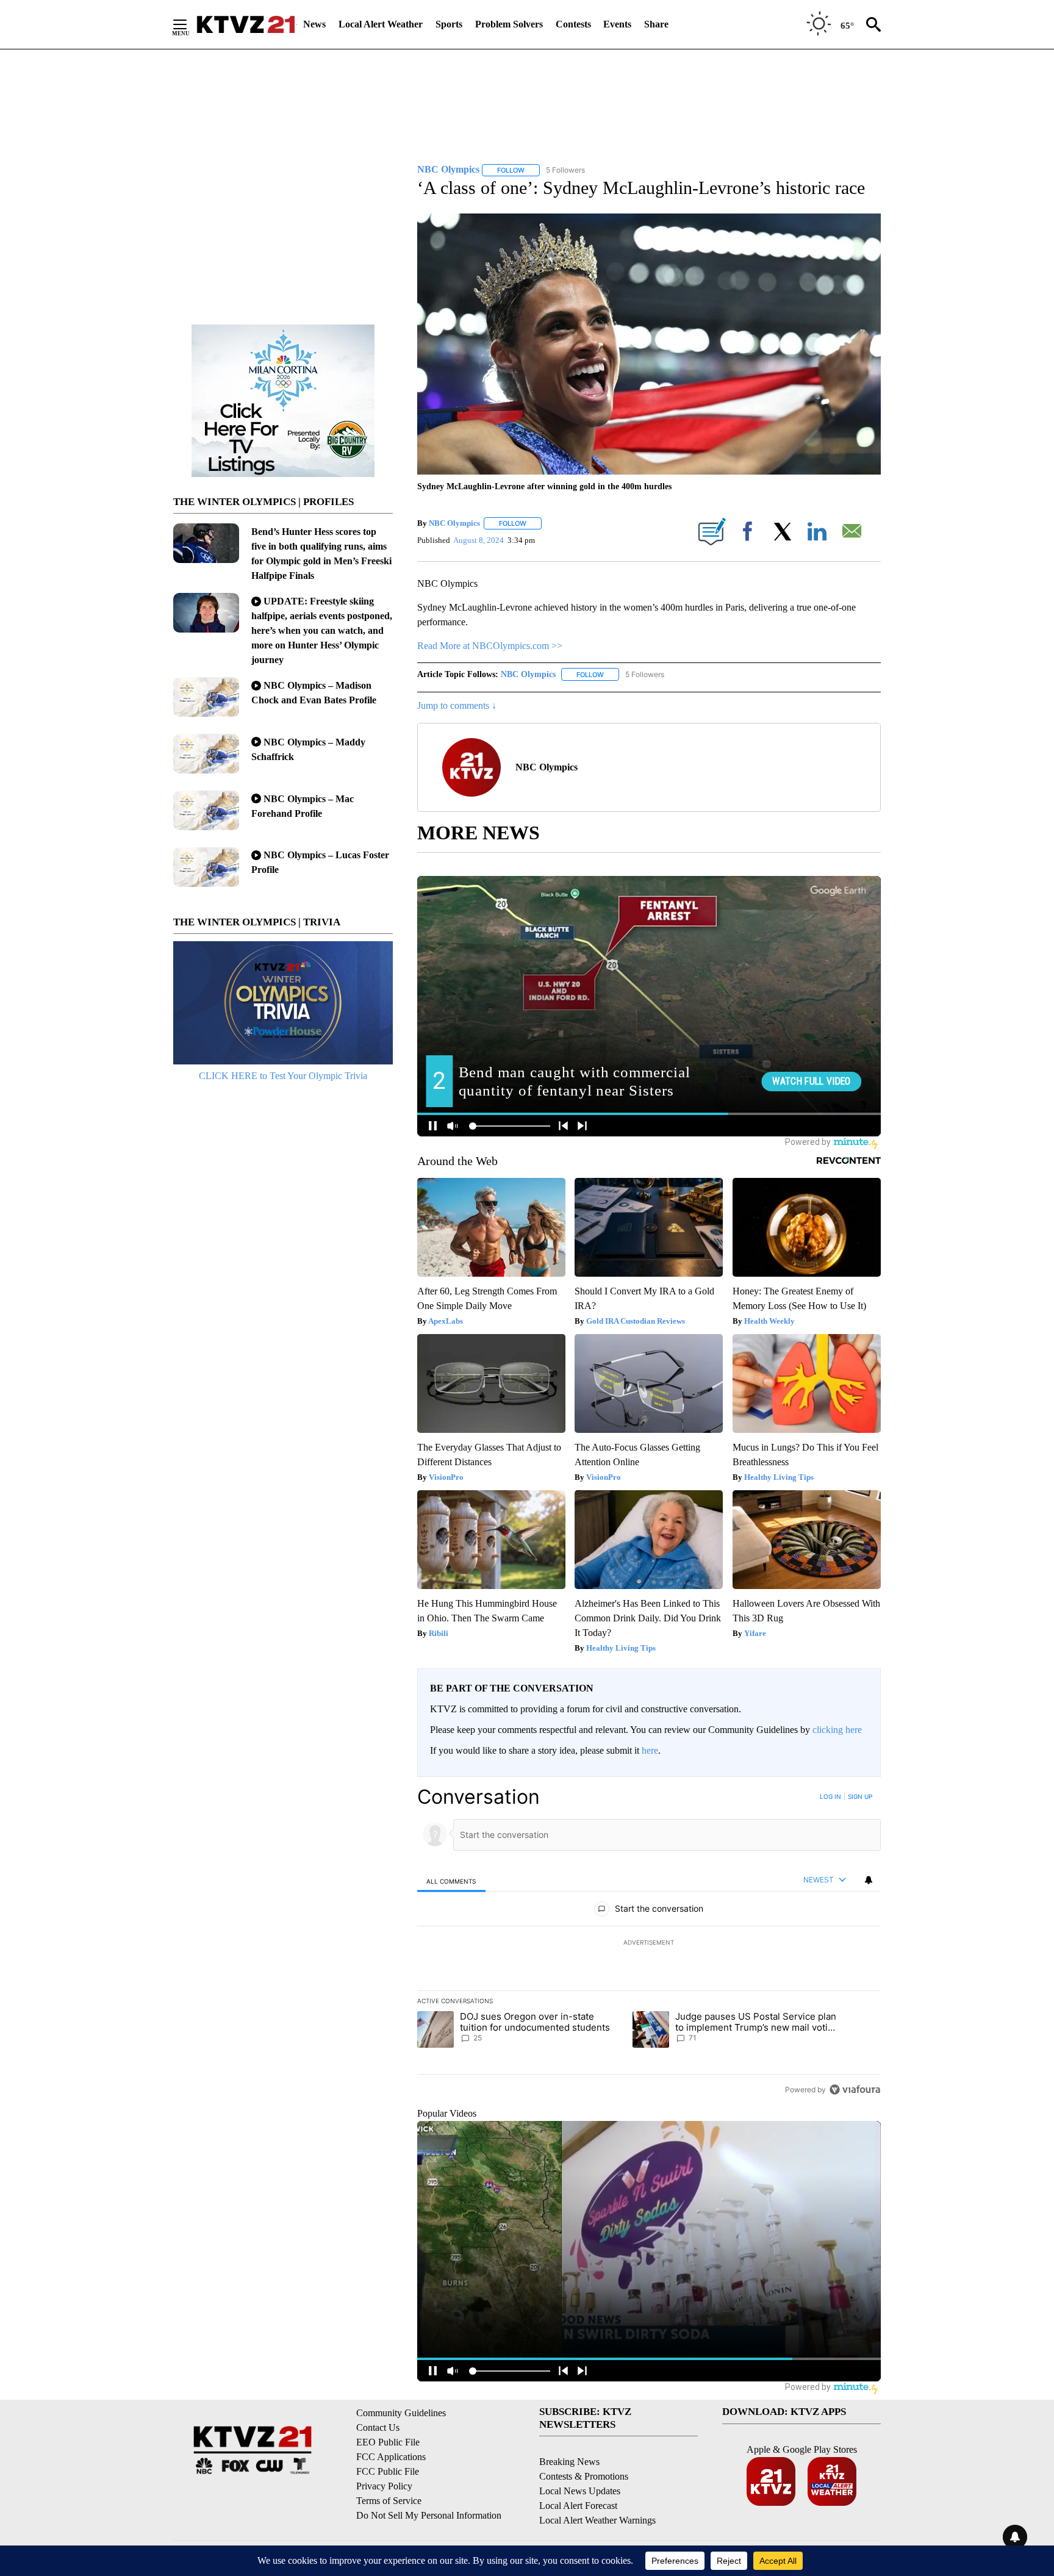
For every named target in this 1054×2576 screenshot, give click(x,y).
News (314, 24)
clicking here (837, 1730)
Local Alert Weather (381, 24)
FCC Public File (388, 2471)
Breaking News (569, 2462)
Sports (449, 24)
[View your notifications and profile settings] (869, 1880)
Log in (830, 1796)
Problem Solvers (509, 24)
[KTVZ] (246, 24)
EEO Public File (388, 2442)
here (650, 1750)
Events (617, 24)
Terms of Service (389, 2501)
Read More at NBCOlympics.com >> (490, 646)
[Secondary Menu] (189, 24)
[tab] (451, 1881)
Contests (573, 24)
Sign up (860, 1796)
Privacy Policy (384, 2486)
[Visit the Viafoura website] (855, 2090)
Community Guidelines (401, 2413)
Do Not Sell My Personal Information (429, 2515)
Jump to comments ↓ (457, 705)
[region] (649, 1943)
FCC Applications (391, 2457)
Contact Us (378, 2427)
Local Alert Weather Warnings (597, 2520)
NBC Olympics (454, 523)
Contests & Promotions (584, 2476)
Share (656, 24)
